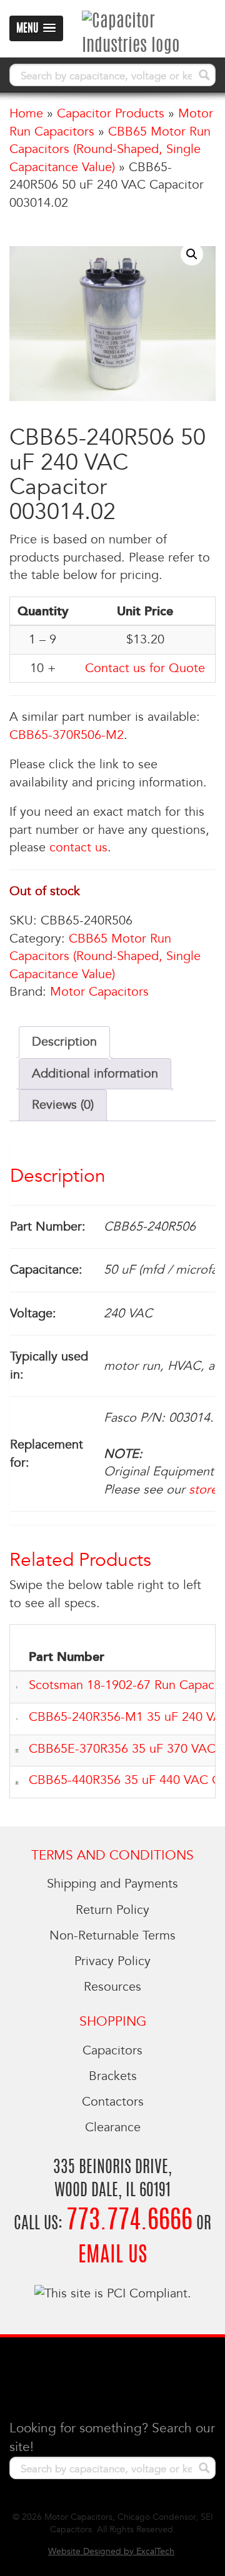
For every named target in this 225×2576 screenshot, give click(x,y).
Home (26, 114)
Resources (112, 1987)
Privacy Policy (112, 1961)
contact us (78, 848)
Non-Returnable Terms (112, 1936)
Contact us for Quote (145, 668)
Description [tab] (64, 1042)
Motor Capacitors (99, 992)
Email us (112, 2256)
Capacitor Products (111, 114)
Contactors (113, 2102)
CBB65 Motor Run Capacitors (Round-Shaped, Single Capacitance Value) (110, 150)
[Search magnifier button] (204, 75)
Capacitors (112, 2051)
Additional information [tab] (95, 1074)
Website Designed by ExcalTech (111, 2551)
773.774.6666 (129, 2222)
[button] (192, 254)
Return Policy (112, 1910)
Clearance (113, 2128)
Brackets (113, 2076)
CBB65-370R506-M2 (67, 735)
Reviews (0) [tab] (63, 1105)
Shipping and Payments (112, 1884)
